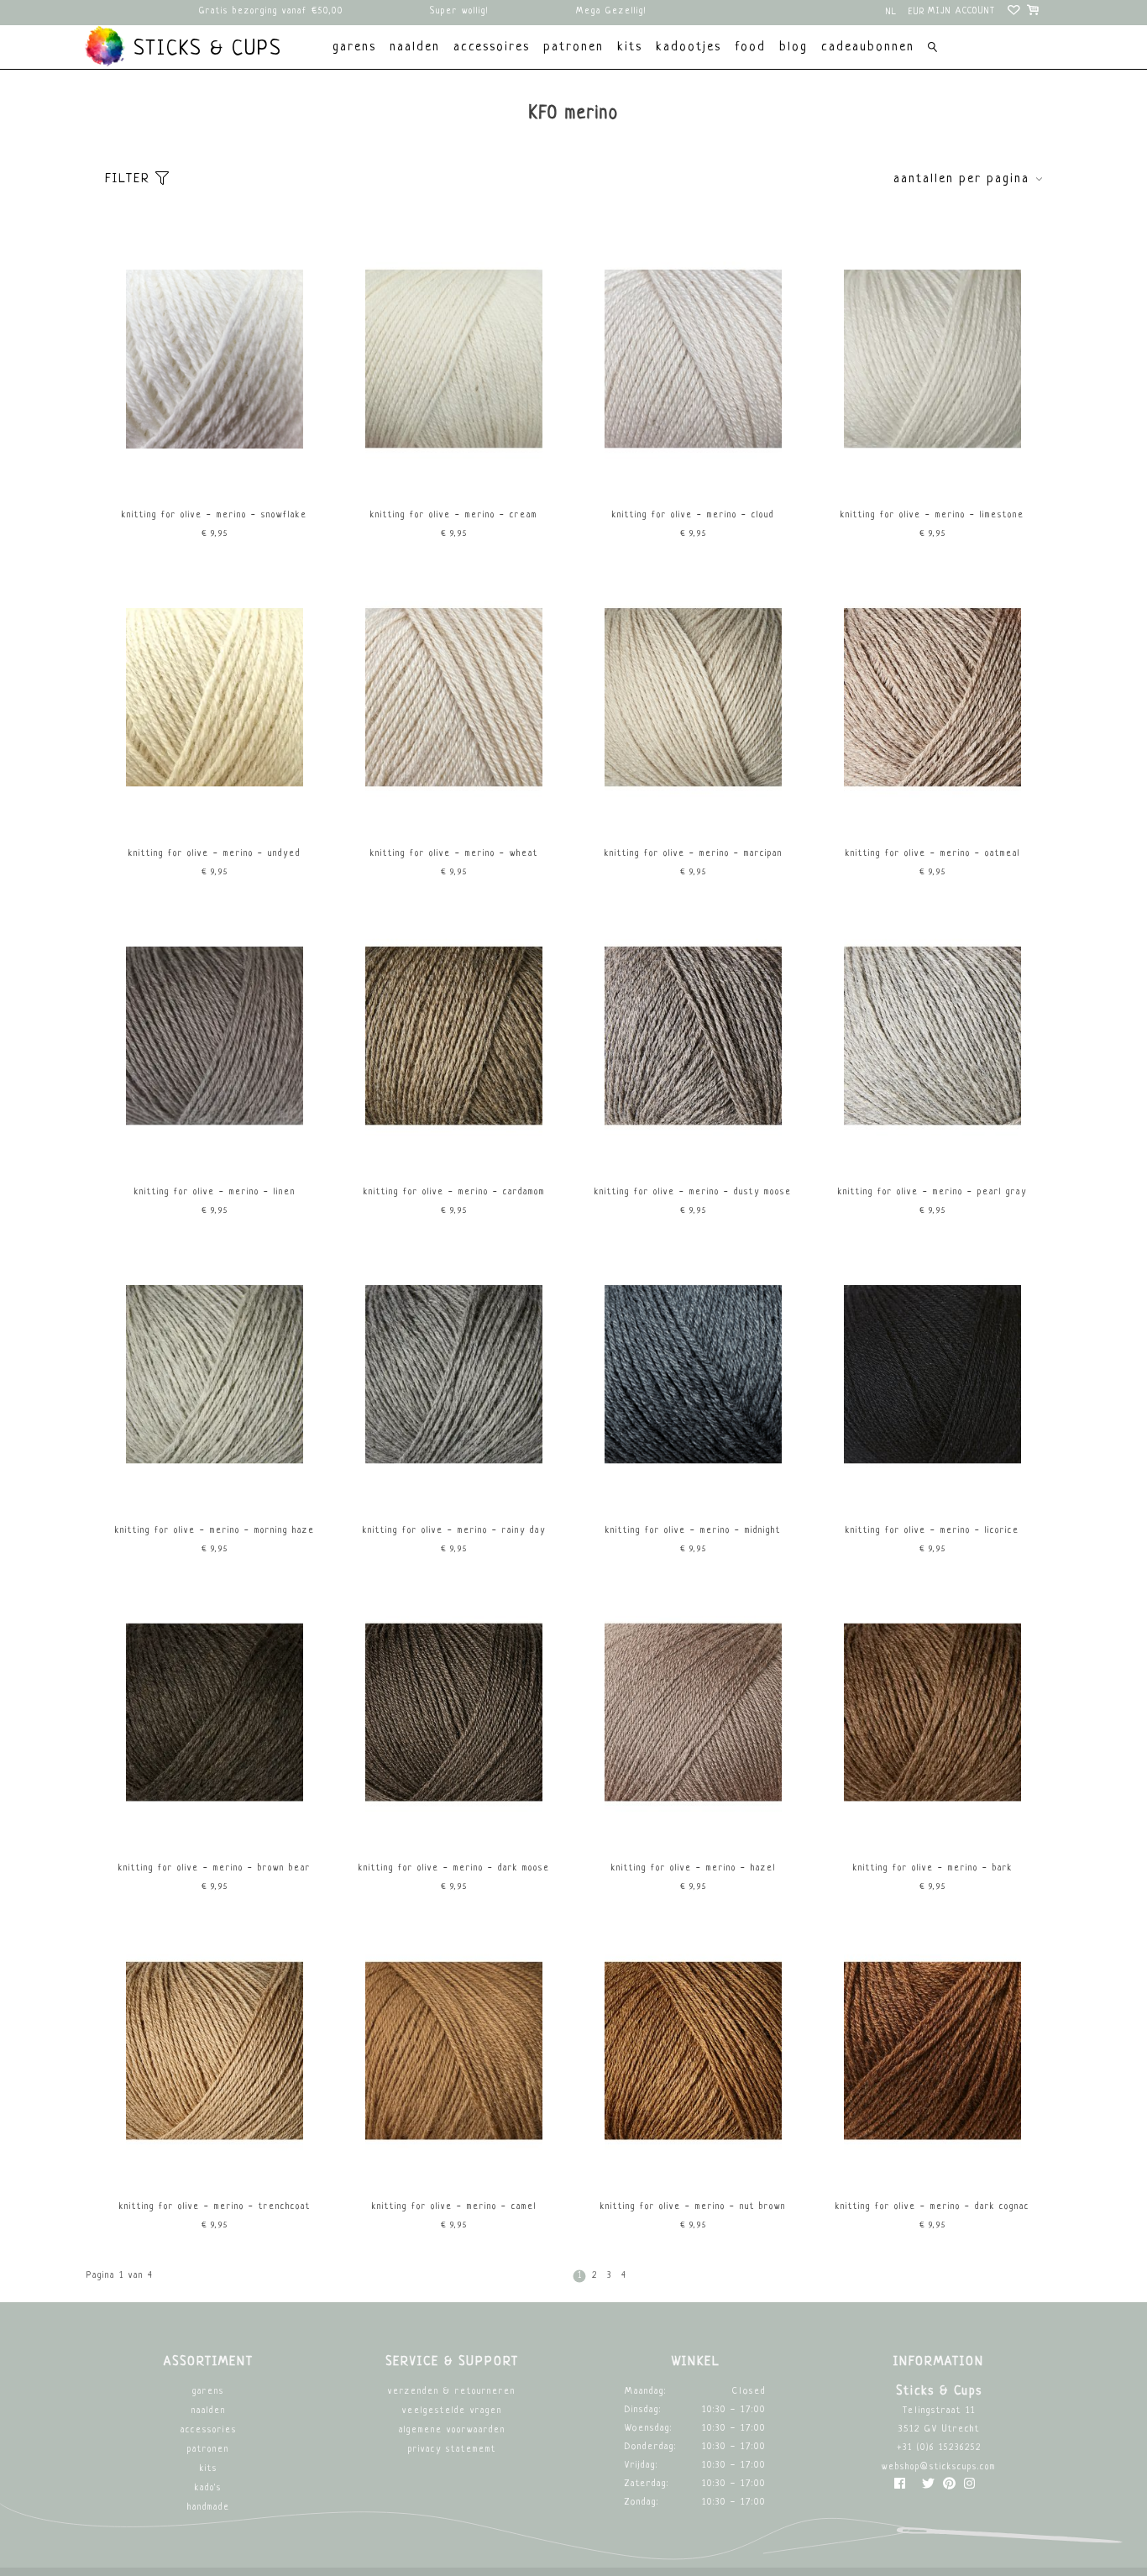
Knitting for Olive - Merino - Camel (454, 2207)
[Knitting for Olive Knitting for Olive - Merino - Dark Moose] (454, 1829)
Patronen (208, 2450)
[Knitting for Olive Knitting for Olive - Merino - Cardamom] (454, 1153)
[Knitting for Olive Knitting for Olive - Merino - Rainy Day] (454, 1491)
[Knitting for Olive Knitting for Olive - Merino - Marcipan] (694, 814)
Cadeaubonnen (868, 47)
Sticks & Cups (204, 50)
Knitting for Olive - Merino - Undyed (215, 854)
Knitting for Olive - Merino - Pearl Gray (932, 1192)
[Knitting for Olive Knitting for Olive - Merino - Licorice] (933, 1491)
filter (130, 179)
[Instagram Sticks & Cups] (969, 2487)
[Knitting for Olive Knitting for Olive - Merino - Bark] (933, 1829)
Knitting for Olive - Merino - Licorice (932, 1531)
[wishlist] (1015, 13)
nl (892, 12)
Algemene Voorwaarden (452, 2430)
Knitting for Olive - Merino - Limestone (932, 515)
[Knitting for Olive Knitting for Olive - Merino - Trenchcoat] (215, 2167)
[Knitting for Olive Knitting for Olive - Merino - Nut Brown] (694, 2167)
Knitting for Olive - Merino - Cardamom (454, 1192)
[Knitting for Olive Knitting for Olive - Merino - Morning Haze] (215, 1491)
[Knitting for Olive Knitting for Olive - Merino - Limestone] (933, 476)
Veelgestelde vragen (452, 2411)
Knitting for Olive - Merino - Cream (454, 515)
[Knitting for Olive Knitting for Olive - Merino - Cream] (454, 476)
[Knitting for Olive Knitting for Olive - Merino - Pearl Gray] (933, 1153)
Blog (793, 47)
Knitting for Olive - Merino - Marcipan (694, 854)
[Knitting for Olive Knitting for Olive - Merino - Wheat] (454, 814)
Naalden (209, 2411)
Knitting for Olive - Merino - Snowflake (215, 515)
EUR (917, 12)
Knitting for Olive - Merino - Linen (215, 1192)
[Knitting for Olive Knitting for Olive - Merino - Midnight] (694, 1491)
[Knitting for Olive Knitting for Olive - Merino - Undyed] (215, 814)
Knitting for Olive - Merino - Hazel (694, 1868)
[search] (932, 49)
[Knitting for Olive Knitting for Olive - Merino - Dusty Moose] (694, 1153)
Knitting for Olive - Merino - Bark (933, 1868)
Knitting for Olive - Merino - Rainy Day (454, 1531)
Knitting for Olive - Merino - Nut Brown (693, 2207)
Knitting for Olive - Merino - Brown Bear (215, 1868)
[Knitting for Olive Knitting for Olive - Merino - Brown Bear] (215, 1829)
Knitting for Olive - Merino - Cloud (693, 515)
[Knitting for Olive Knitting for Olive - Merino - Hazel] (694, 1829)
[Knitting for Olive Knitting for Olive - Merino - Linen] (215, 1153)
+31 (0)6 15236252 (939, 2448)
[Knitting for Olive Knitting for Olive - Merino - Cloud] (694, 476)
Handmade (209, 2508)
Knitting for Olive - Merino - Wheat (454, 854)
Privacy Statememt (452, 2450)
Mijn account (962, 11)
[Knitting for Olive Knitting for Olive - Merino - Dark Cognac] (933, 2167)
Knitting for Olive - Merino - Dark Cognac (932, 2207)
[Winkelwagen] (1034, 13)
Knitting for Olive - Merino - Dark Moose (454, 1868)
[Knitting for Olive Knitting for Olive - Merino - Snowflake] (215, 476)
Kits (209, 2469)
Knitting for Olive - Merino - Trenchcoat (215, 2207)
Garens (208, 2392)
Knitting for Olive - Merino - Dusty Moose (693, 1192)
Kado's (208, 2488)
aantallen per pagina (961, 179)
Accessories (209, 2430)
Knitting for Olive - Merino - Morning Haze (215, 1531)
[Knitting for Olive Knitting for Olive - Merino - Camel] (454, 2167)
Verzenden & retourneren (452, 2392)
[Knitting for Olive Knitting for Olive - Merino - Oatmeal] (933, 814)
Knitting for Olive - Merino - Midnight (693, 1531)
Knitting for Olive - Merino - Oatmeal (933, 854)
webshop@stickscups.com (939, 2467)
